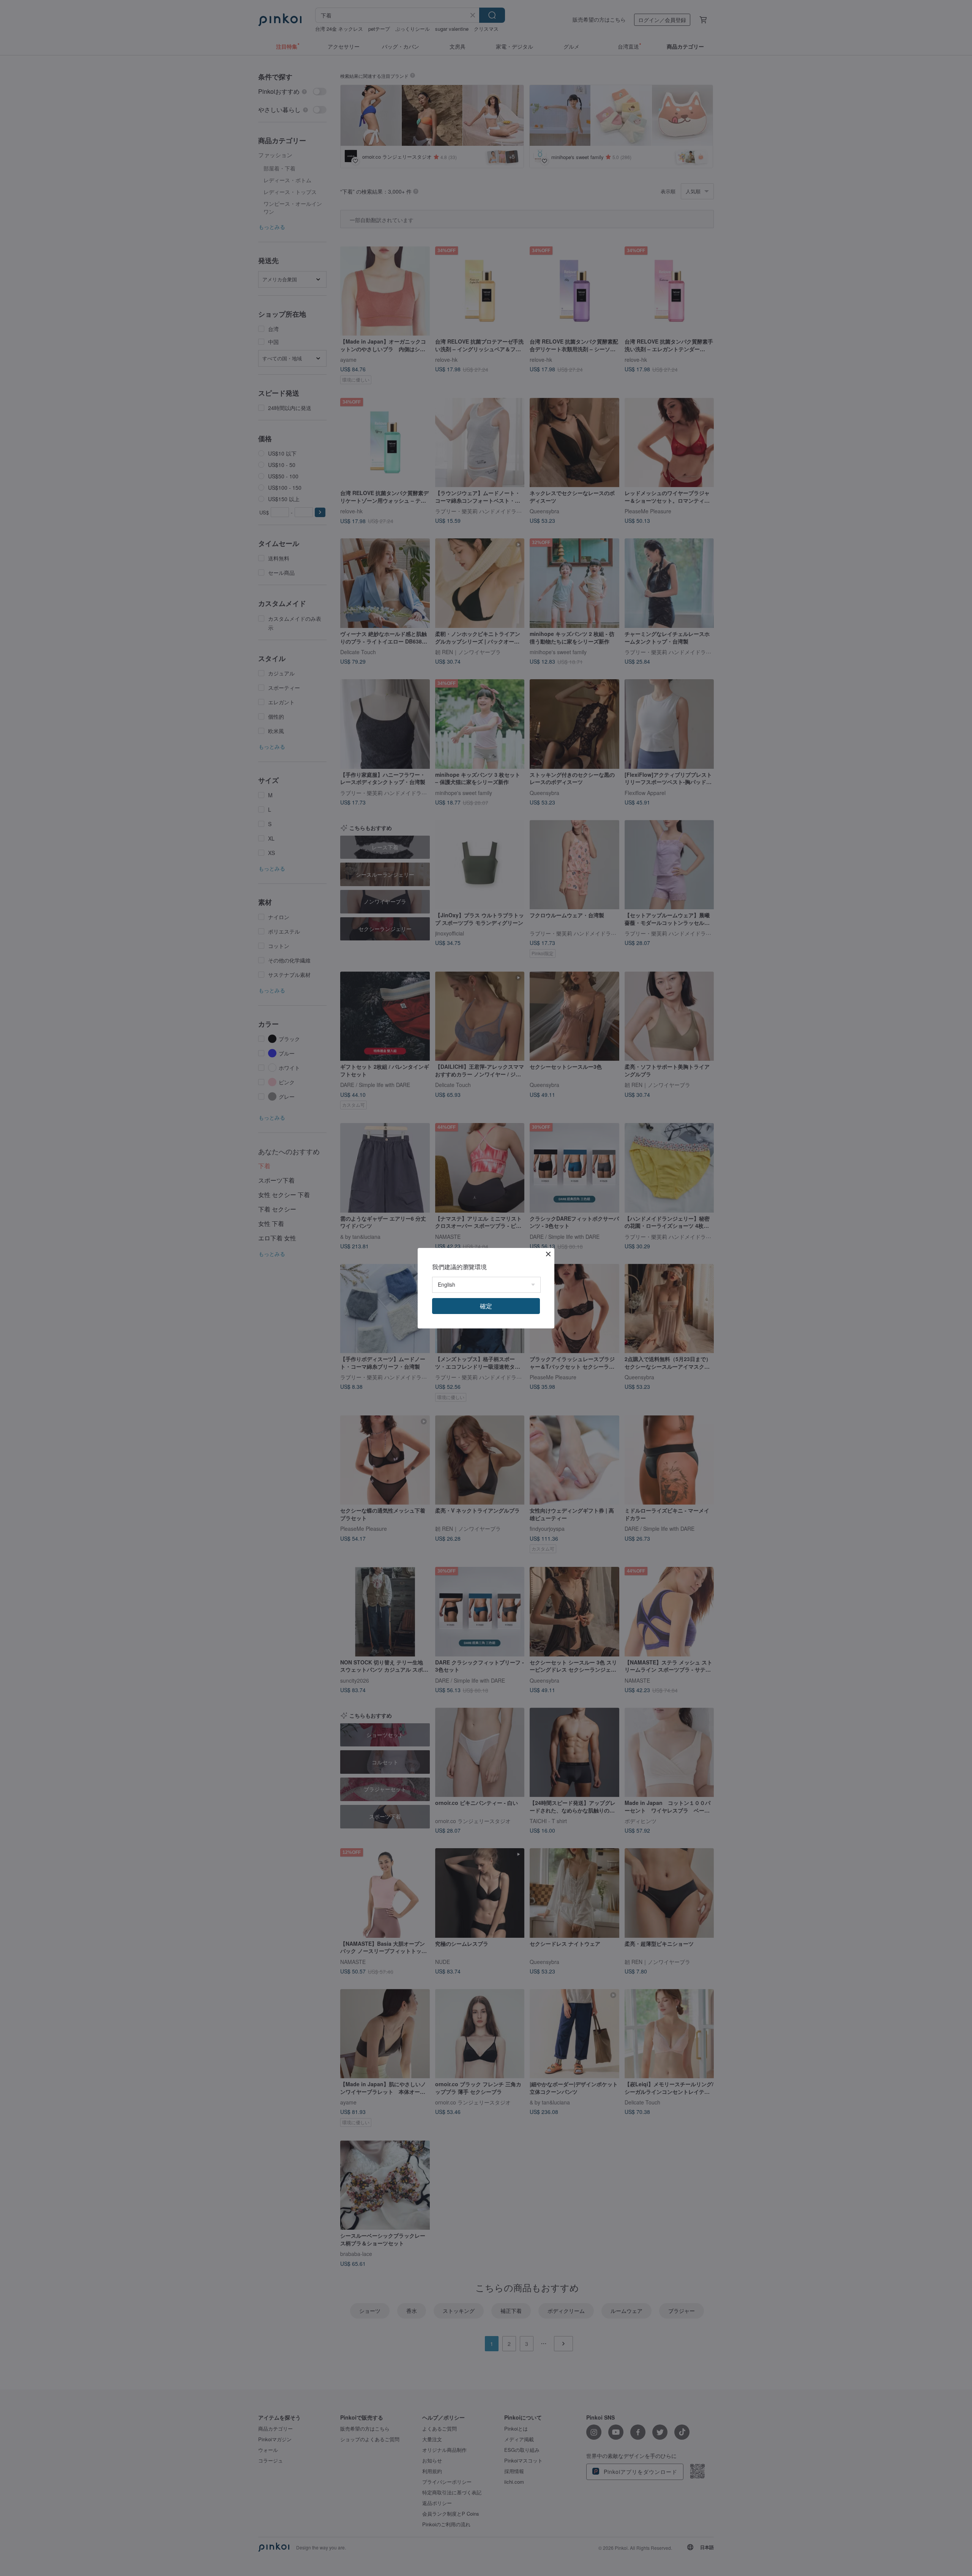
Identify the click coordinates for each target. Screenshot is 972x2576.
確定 (486, 1306)
